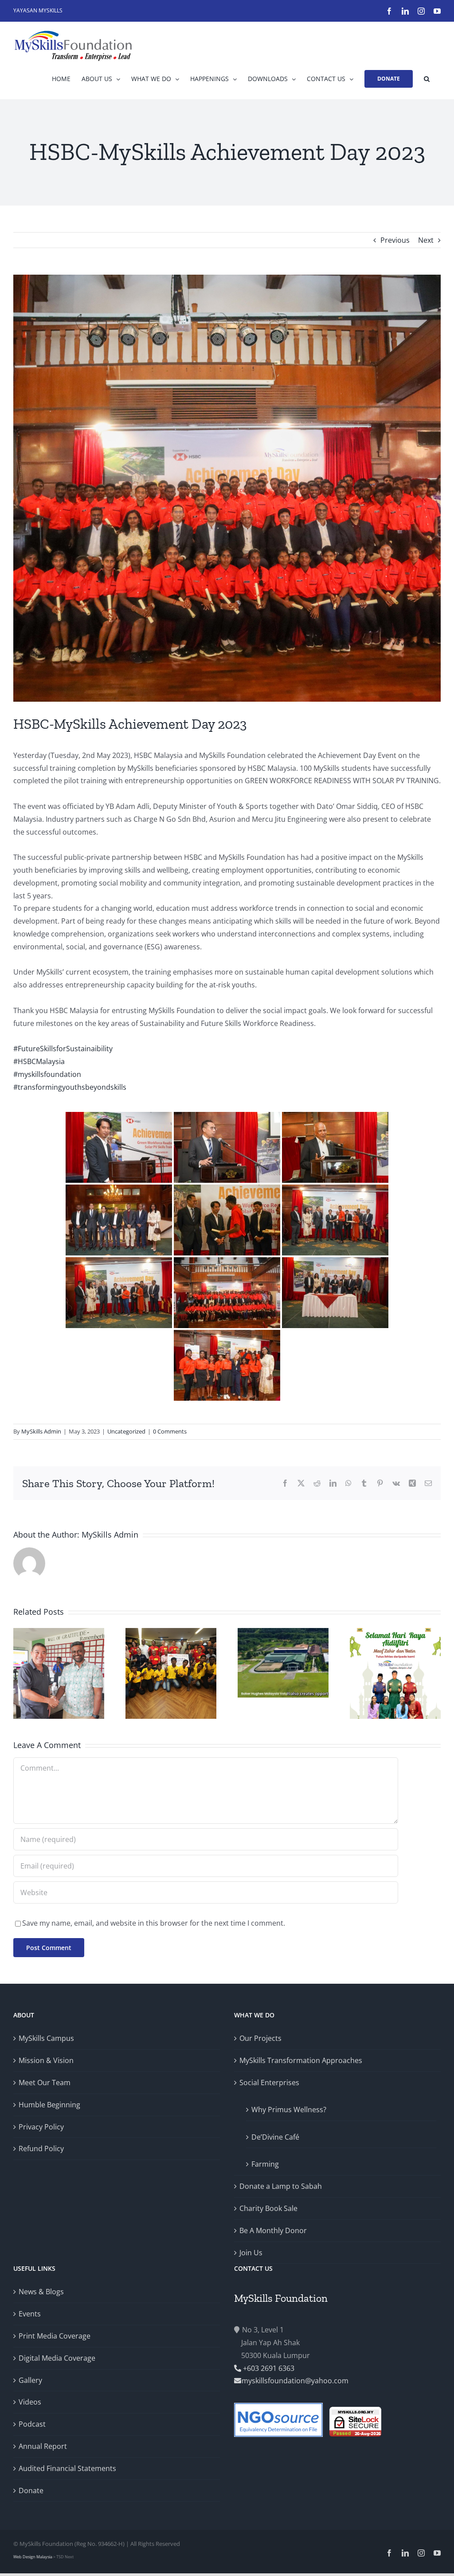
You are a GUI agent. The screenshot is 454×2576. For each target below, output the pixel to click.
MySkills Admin (41, 1431)
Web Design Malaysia (33, 2557)
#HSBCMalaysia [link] (39, 1061)
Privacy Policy (41, 2127)
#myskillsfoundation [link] (47, 1074)
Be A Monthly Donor (273, 2230)
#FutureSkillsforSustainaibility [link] (63, 1049)
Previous (395, 240)
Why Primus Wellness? (289, 2110)
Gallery (30, 2380)
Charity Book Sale (268, 2208)
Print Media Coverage (55, 2336)
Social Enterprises (269, 2083)
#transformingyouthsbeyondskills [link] (70, 1087)
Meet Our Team (45, 2083)
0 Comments (170, 1431)
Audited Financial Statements (67, 2468)
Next (426, 240)
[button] (427, 79)
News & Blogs (41, 2292)
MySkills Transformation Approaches (301, 2060)
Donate (31, 2491)
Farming (265, 2164)
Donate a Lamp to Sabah (281, 2186)
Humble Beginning (49, 2105)
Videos (30, 2402)
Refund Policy (41, 2149)
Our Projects (260, 2038)
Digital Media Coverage (57, 2358)
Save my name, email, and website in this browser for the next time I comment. (154, 1923)
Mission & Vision (46, 2060)
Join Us (251, 2253)
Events (30, 2314)
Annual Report (43, 2446)
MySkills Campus (46, 2038)
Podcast (32, 2424)
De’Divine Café (275, 2137)
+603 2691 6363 (268, 2368)
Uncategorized (126, 1431)
